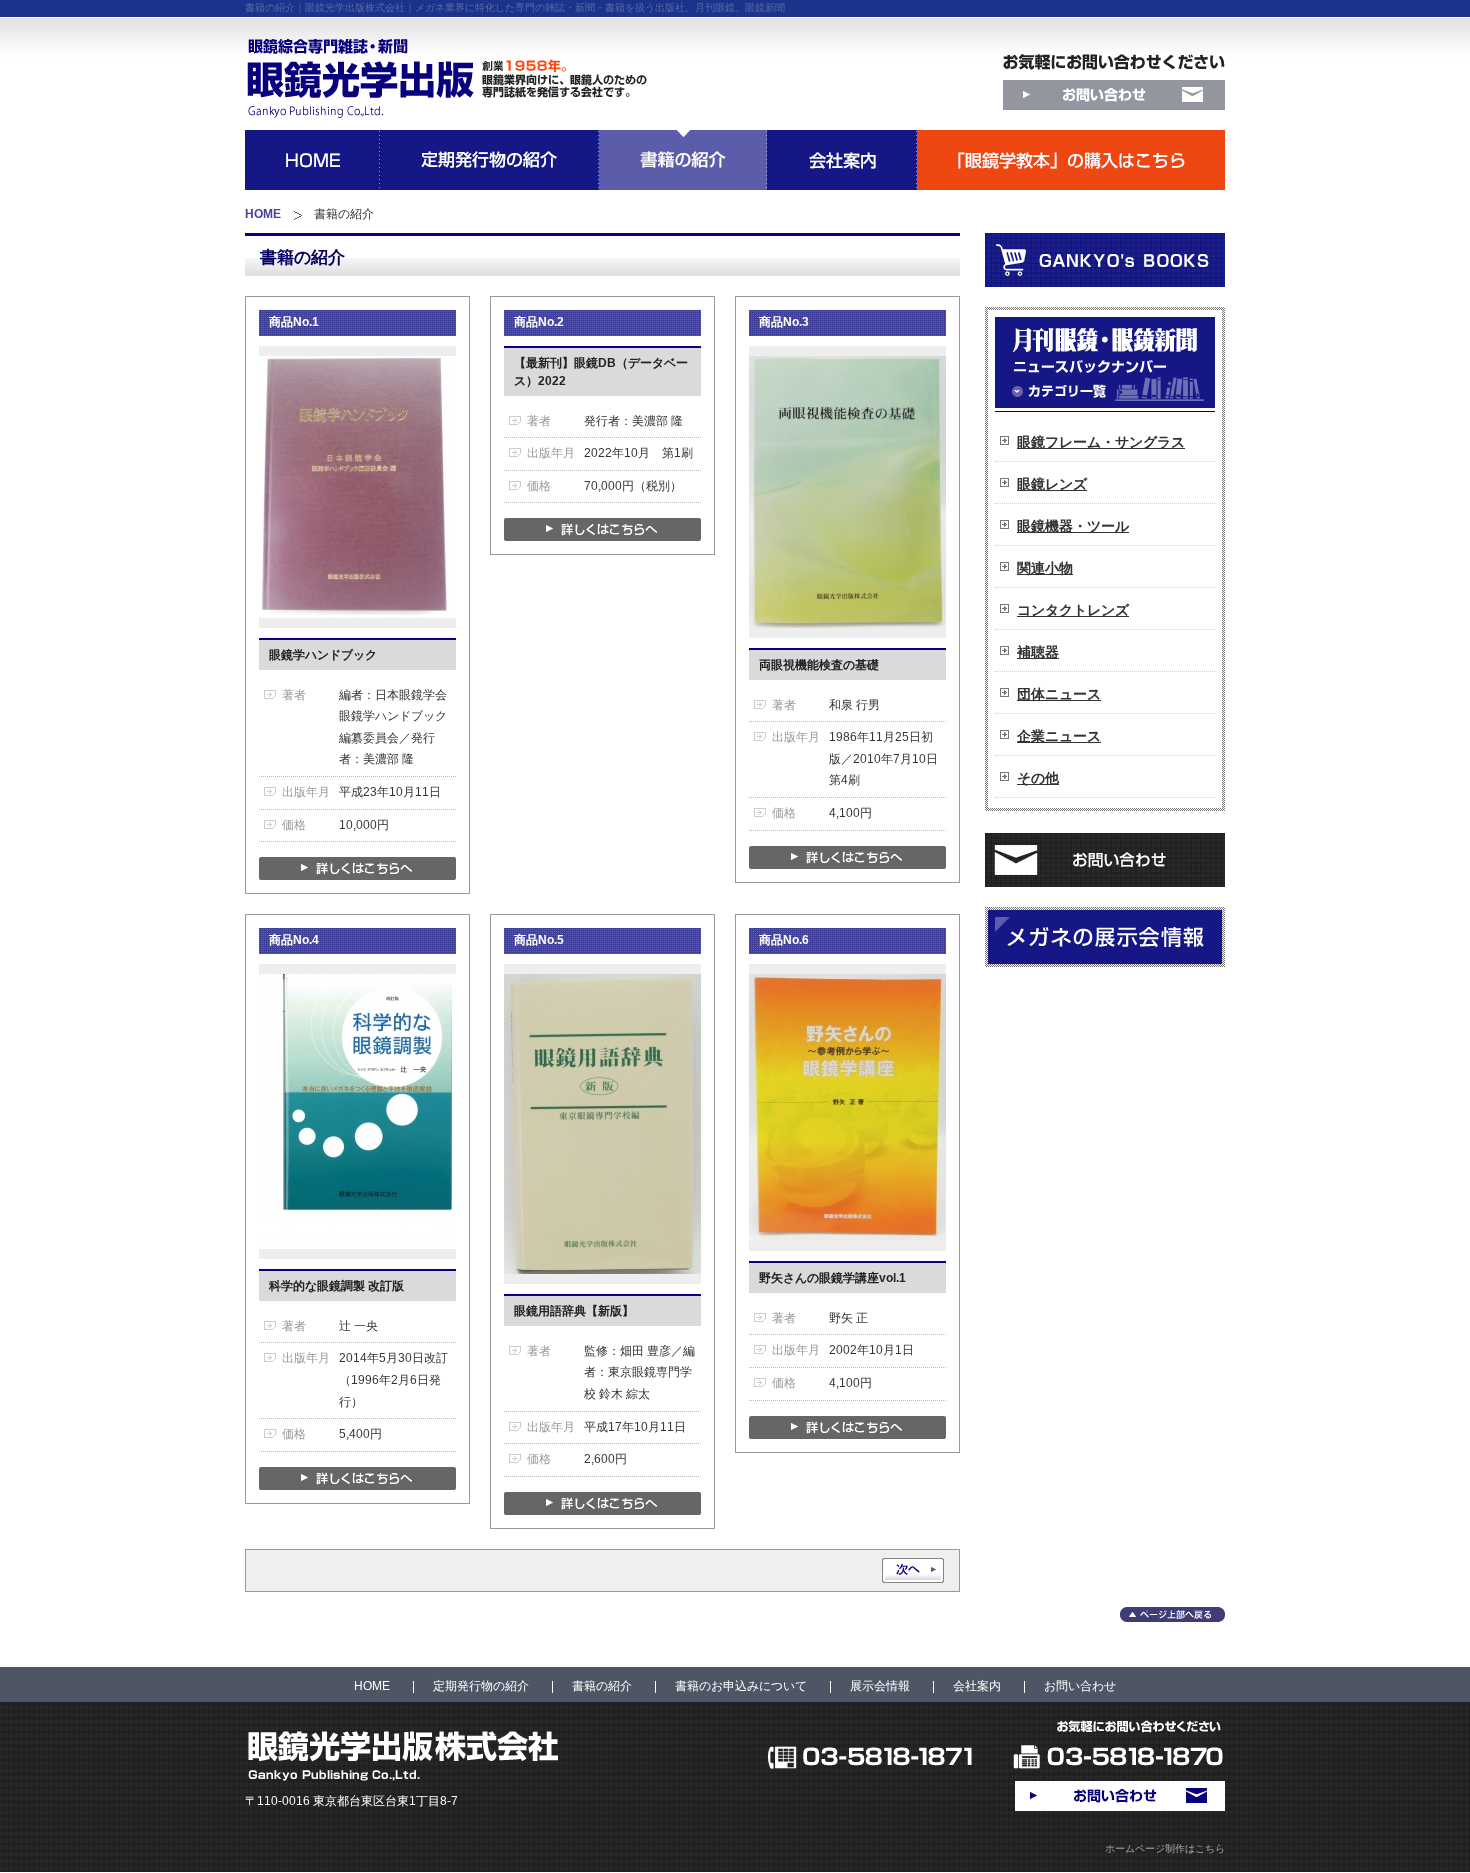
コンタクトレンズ (1073, 610)
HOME (263, 214)
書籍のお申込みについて (741, 1686)
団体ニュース (1059, 694)
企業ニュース (1059, 736)
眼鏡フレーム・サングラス (1101, 442)
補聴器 (1038, 652)
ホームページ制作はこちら (1165, 1848)
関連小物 (1045, 568)
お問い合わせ (1080, 1686)
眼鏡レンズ (1052, 484)
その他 (1038, 778)
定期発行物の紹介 (481, 1686)
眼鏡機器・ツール (1073, 526)
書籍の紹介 (602, 1686)
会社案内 (977, 1686)
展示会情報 (880, 1686)
